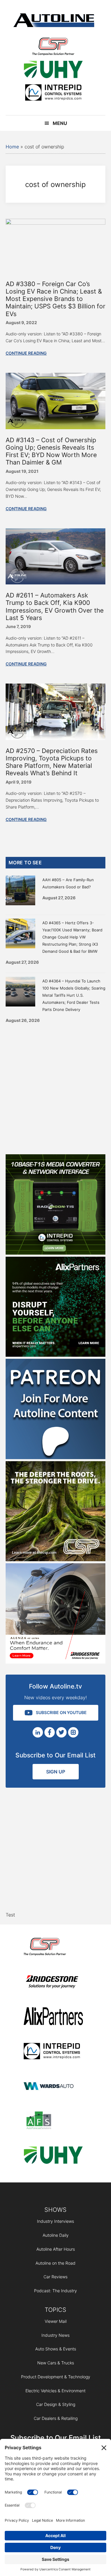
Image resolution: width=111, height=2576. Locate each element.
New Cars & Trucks (56, 2363)
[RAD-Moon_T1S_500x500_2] (56, 1253)
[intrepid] (53, 93)
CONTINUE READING (26, 353)
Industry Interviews (55, 2221)
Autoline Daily (56, 2235)
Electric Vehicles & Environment (55, 2391)
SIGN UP (56, 1772)
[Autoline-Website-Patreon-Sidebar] (56, 1457)
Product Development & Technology (56, 2377)
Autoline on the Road (55, 2263)
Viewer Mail (56, 2321)
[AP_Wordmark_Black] (53, 2017)
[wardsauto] (53, 2087)
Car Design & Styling (56, 2404)
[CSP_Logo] (53, 48)
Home (12, 147)
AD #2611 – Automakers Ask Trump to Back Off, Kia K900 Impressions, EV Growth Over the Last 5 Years (55, 607)
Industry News (55, 2335)
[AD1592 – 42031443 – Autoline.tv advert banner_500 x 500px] (56, 1355)
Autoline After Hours (56, 2249)
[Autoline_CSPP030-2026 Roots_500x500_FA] (56, 1559)
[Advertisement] (55, 1087)
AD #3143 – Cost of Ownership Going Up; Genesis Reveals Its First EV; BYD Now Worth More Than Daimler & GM (51, 451)
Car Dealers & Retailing (56, 2418)
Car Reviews (55, 2277)
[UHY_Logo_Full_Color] (53, 70)
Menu (60, 123)
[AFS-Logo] (53, 2121)
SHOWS (55, 2210)
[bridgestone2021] (53, 1983)
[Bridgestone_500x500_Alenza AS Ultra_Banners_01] (56, 1662)
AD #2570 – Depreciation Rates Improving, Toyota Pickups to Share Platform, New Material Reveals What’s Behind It (52, 762)
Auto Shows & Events (56, 2349)
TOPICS (55, 2310)
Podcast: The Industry (55, 2291)
